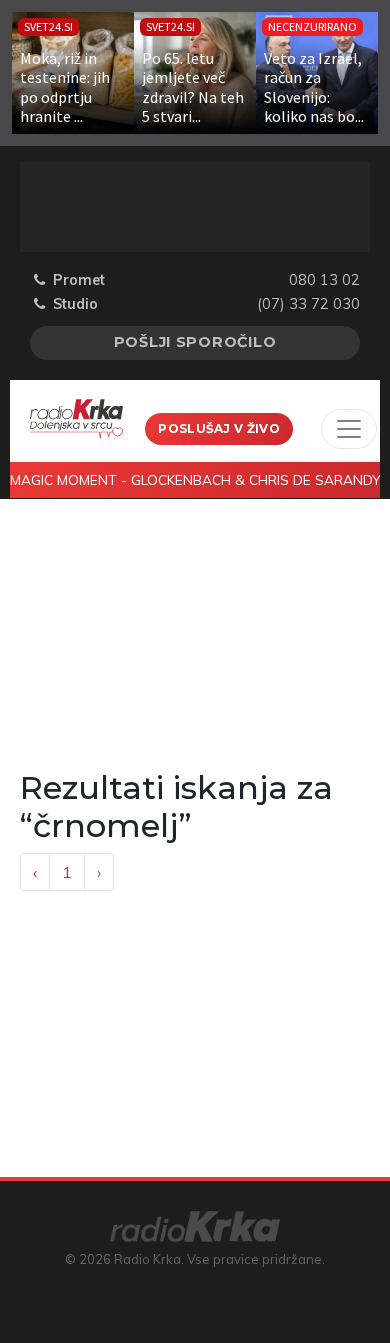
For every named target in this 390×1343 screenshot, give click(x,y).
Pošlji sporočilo (195, 342)
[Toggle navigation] (349, 429)
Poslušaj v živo (219, 428)
